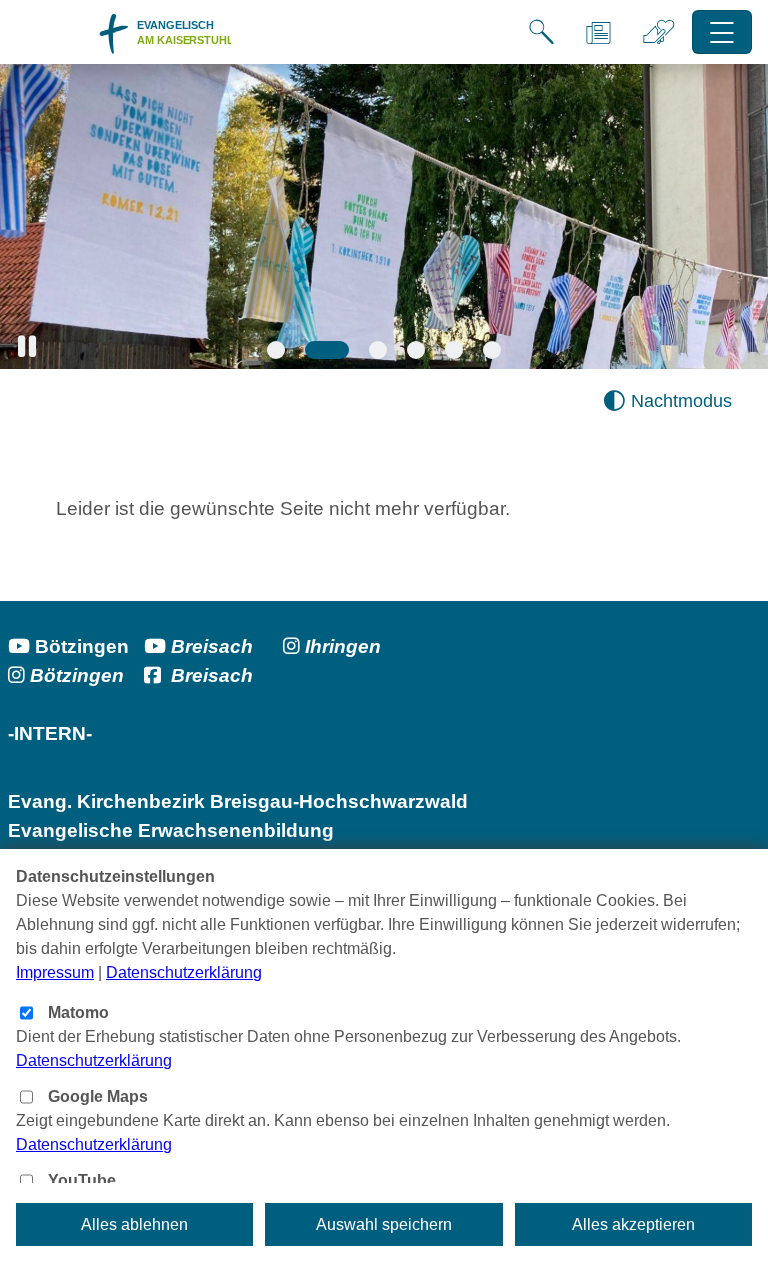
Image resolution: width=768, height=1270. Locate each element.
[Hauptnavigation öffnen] (722, 32)
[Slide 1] (276, 350)
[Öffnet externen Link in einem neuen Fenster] (294, 646)
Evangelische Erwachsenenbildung (171, 830)
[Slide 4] (416, 350)
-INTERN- (55, 733)
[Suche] (541, 32)
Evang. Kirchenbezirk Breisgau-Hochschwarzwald (238, 801)
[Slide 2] (327, 350)
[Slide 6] (492, 350)
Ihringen (343, 646)
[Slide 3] (378, 350)
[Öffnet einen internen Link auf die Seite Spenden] (659, 32)
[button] (27, 346)
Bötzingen (82, 646)
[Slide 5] (454, 350)
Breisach (212, 646)
